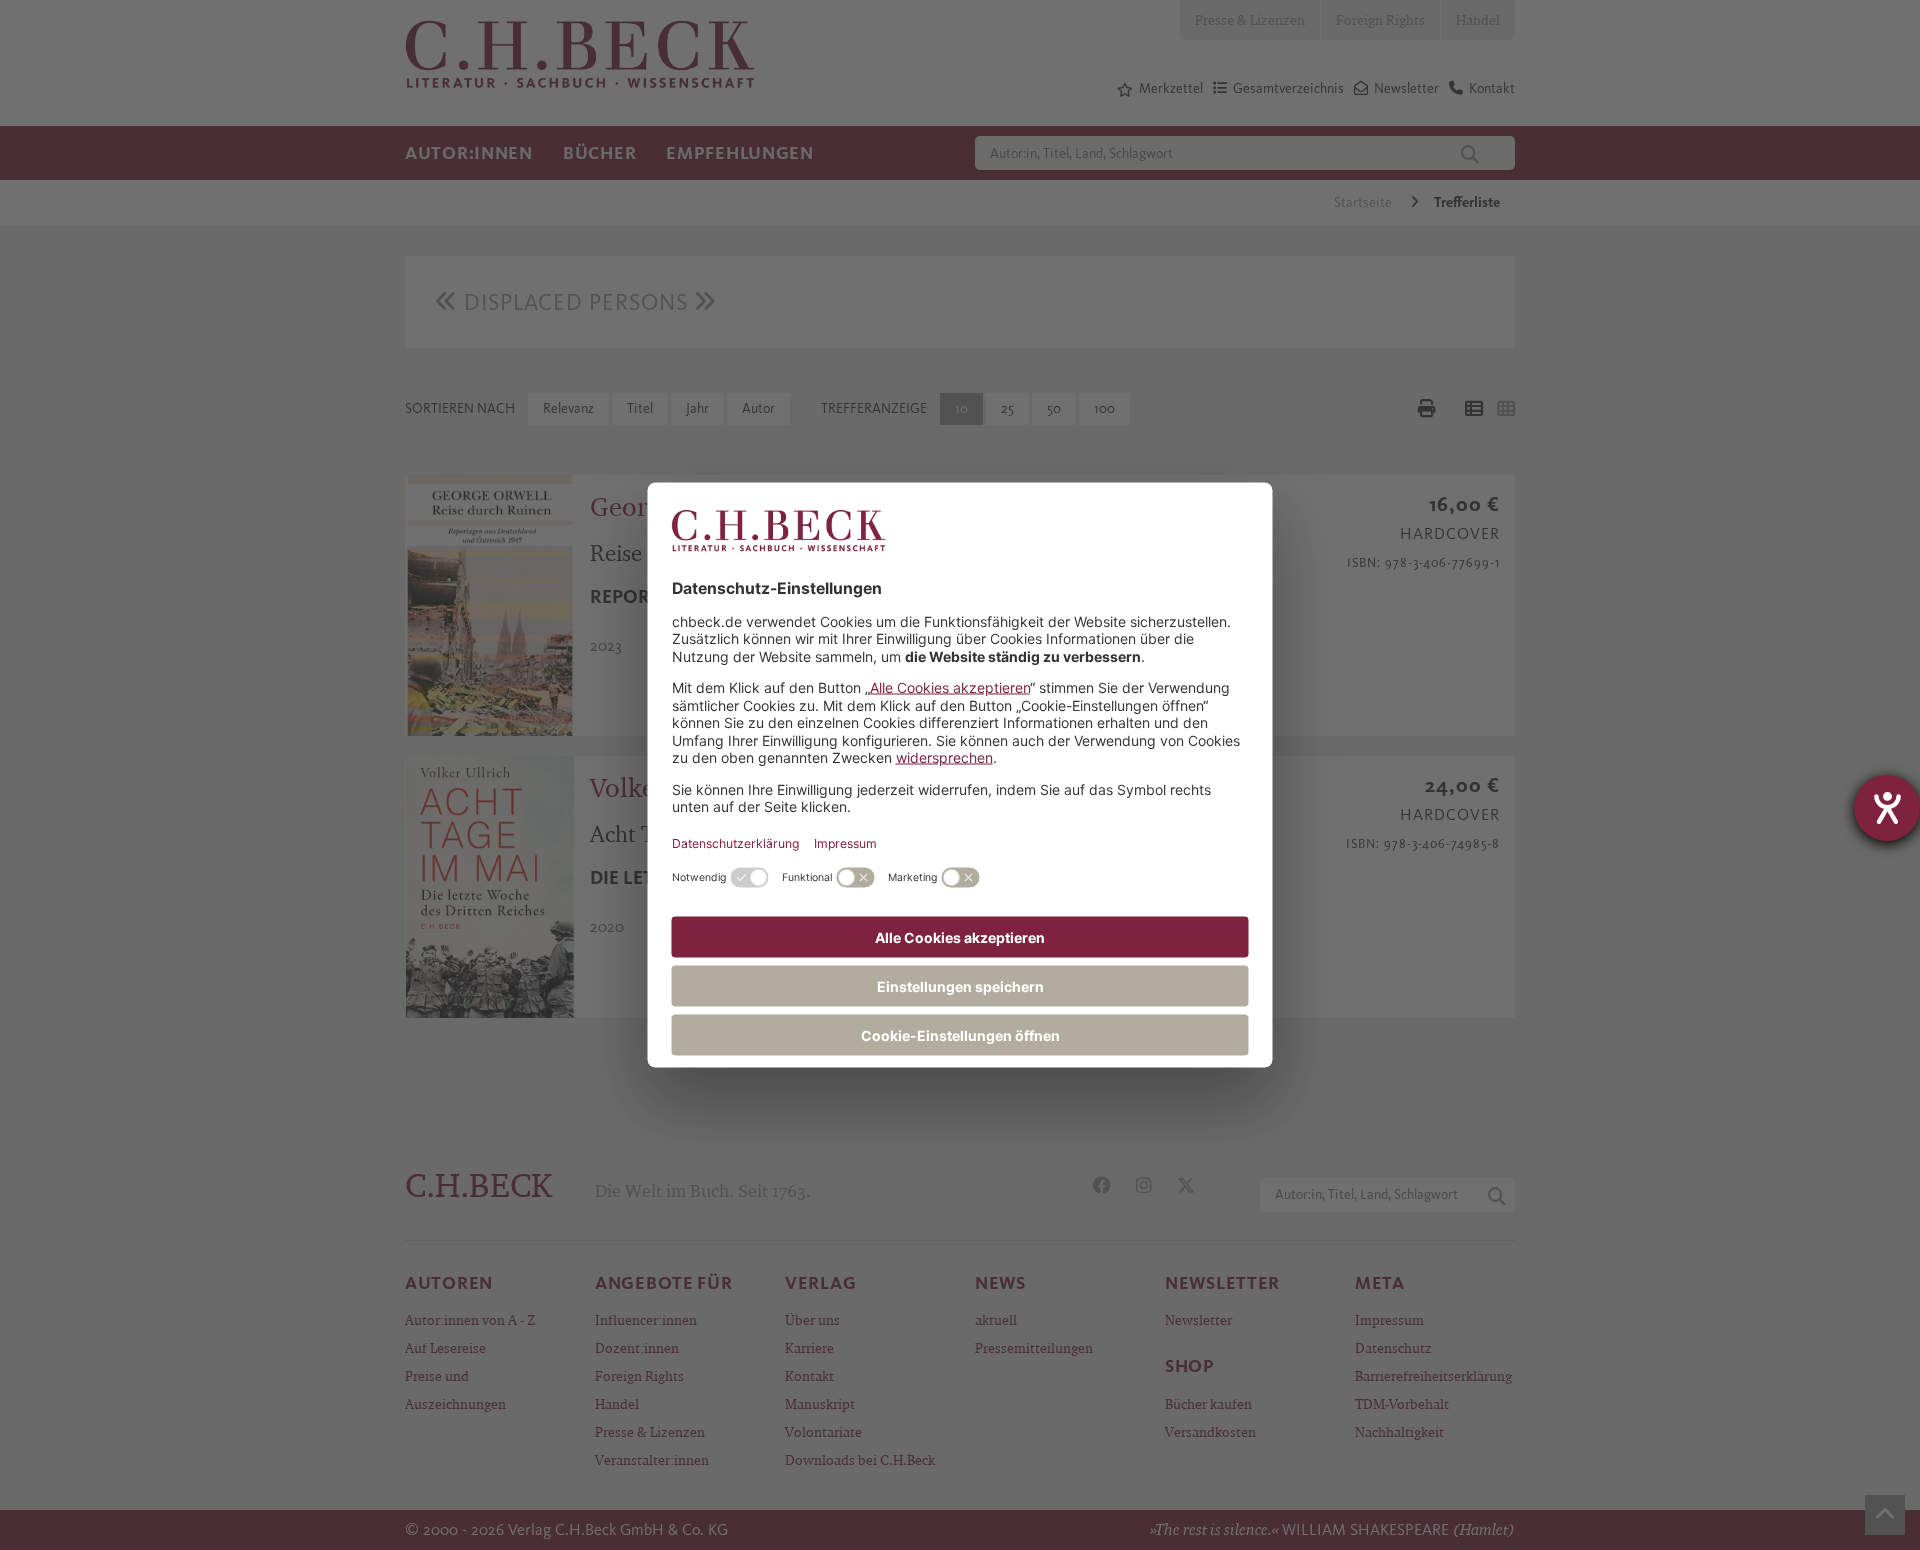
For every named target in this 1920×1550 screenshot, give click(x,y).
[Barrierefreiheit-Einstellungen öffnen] (1887, 808)
